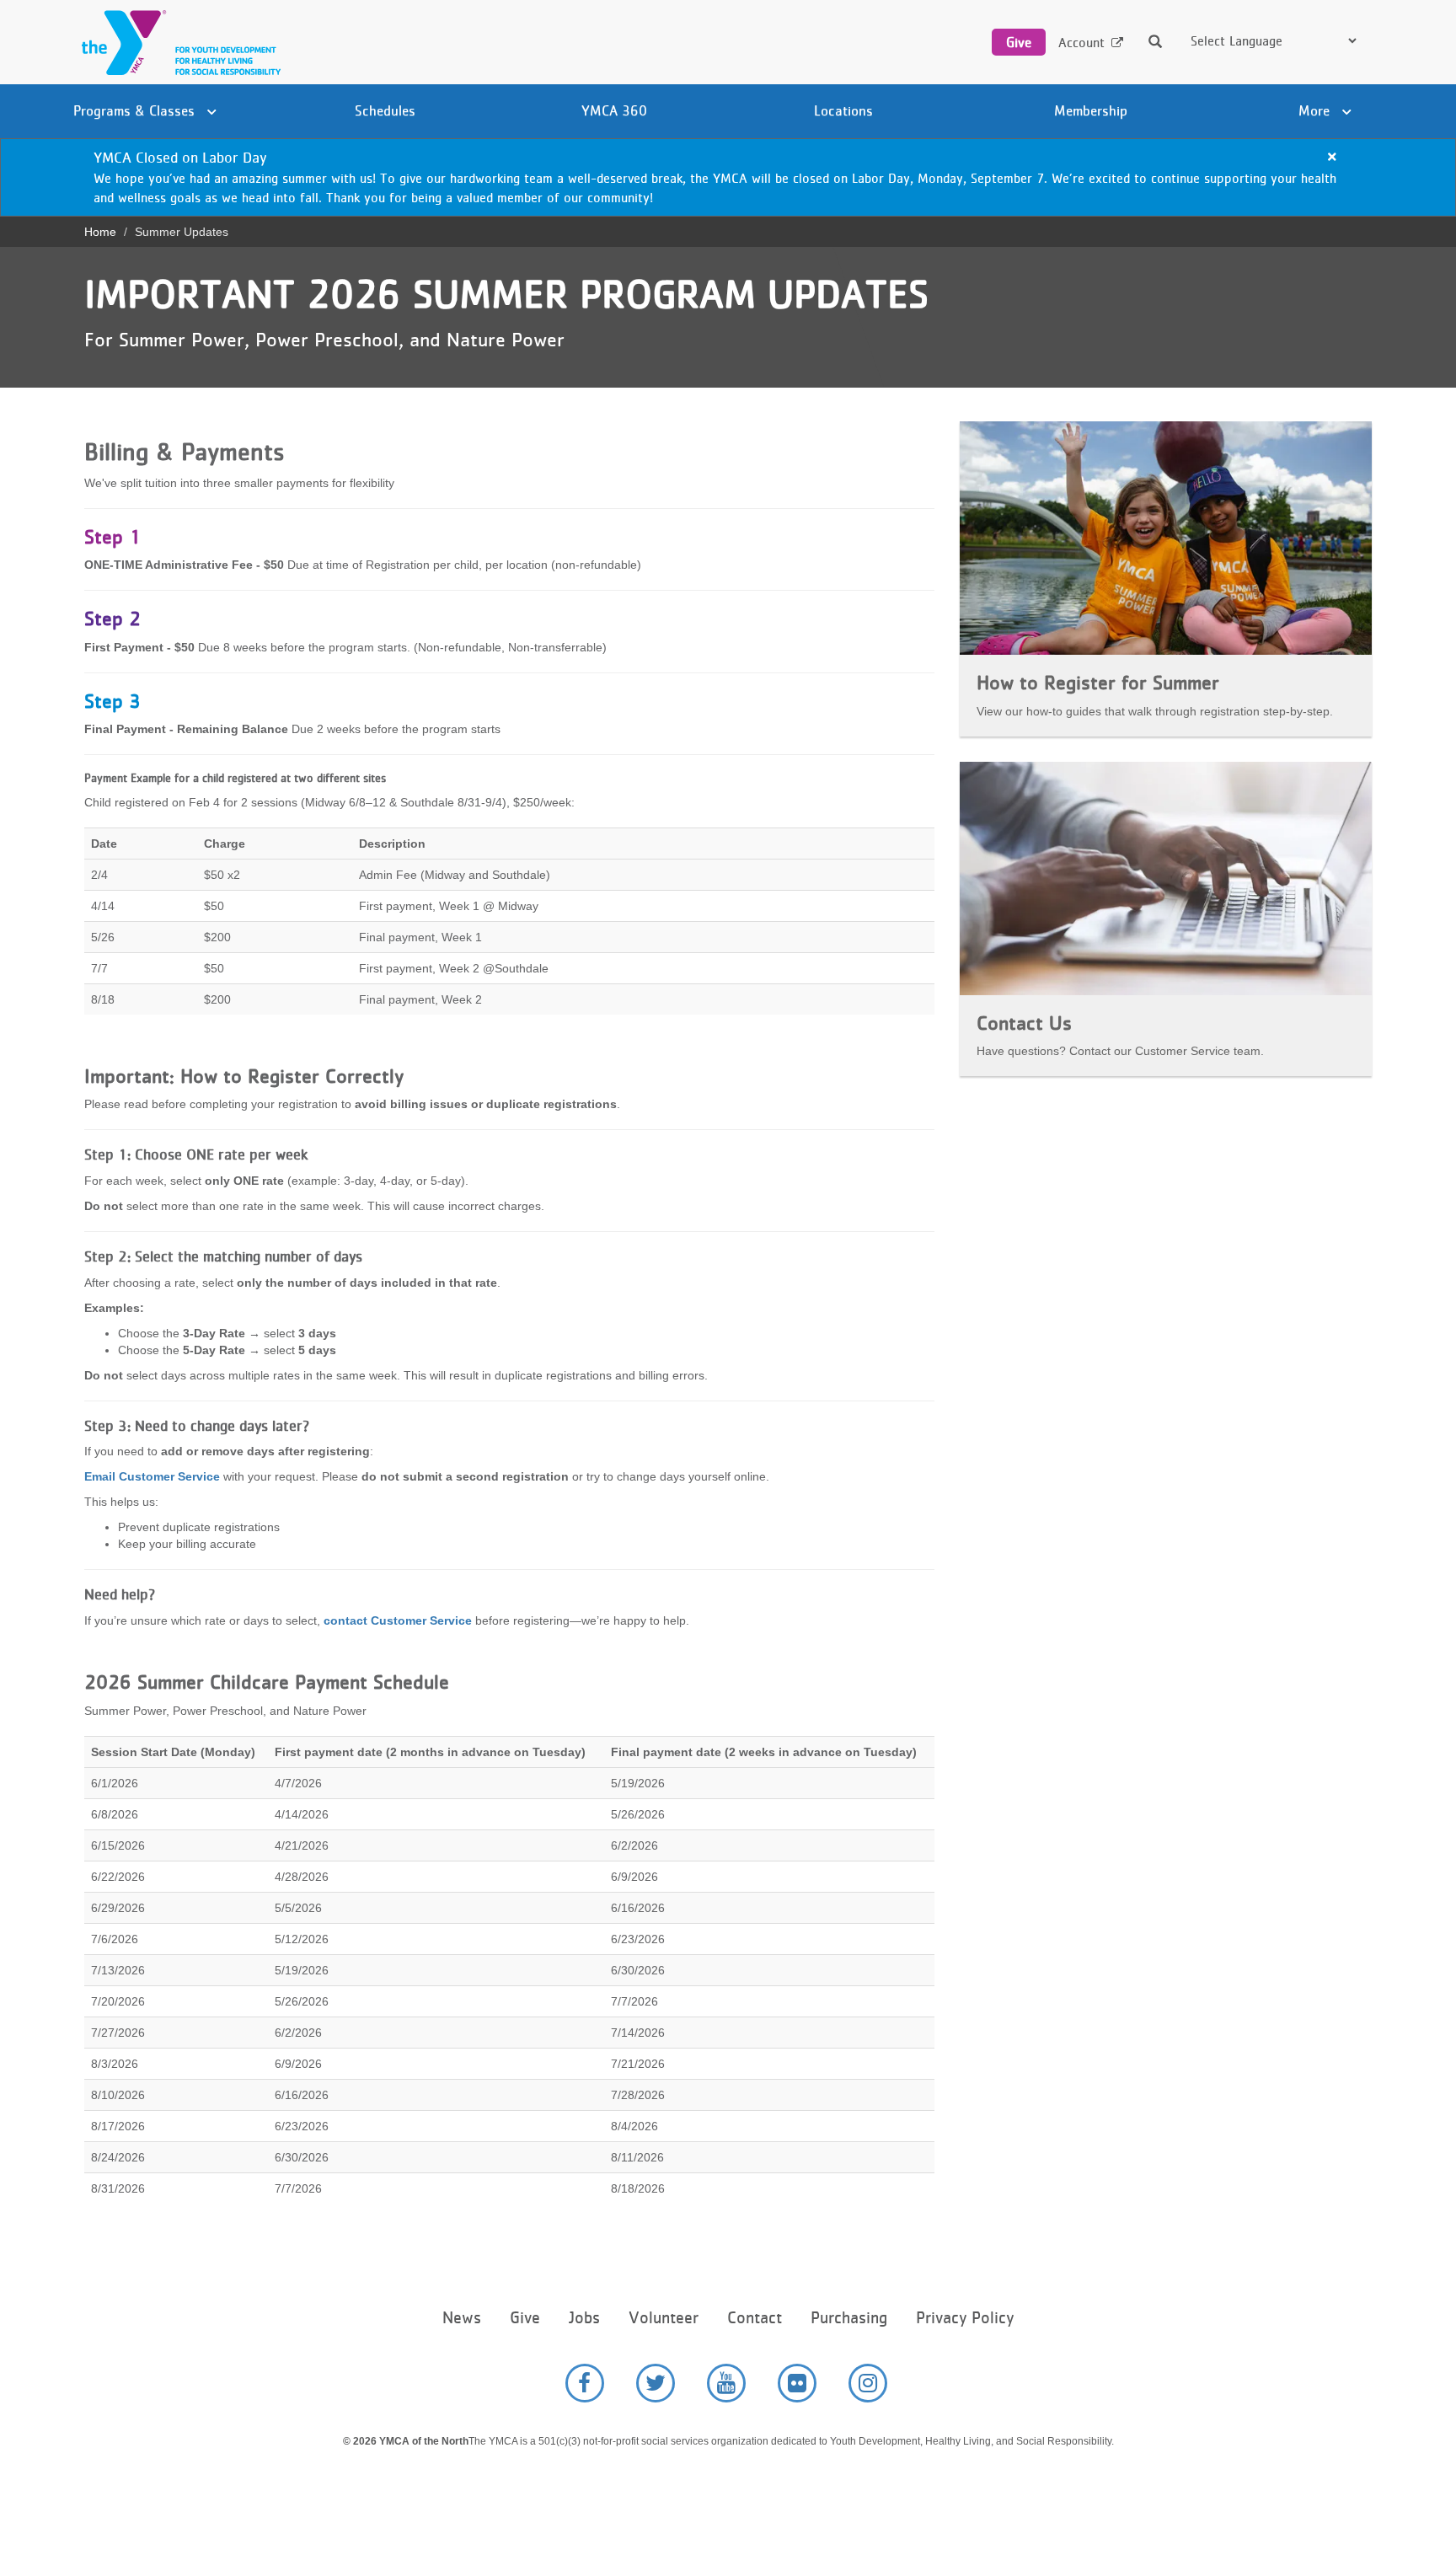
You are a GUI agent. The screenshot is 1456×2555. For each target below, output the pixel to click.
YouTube (726, 2383)
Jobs (584, 2318)
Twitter (656, 2383)
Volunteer (664, 2318)
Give (1019, 42)
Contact (755, 2318)
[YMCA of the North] (177, 43)
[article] (728, 177)
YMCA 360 (614, 110)
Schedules (385, 110)
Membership (1091, 110)
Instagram (868, 2383)
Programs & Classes (136, 110)
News (462, 2318)
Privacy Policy (965, 2318)
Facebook (585, 2383)
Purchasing (849, 2318)
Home (100, 232)
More (1316, 110)
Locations (843, 110)
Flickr (797, 2383)
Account (1081, 43)
